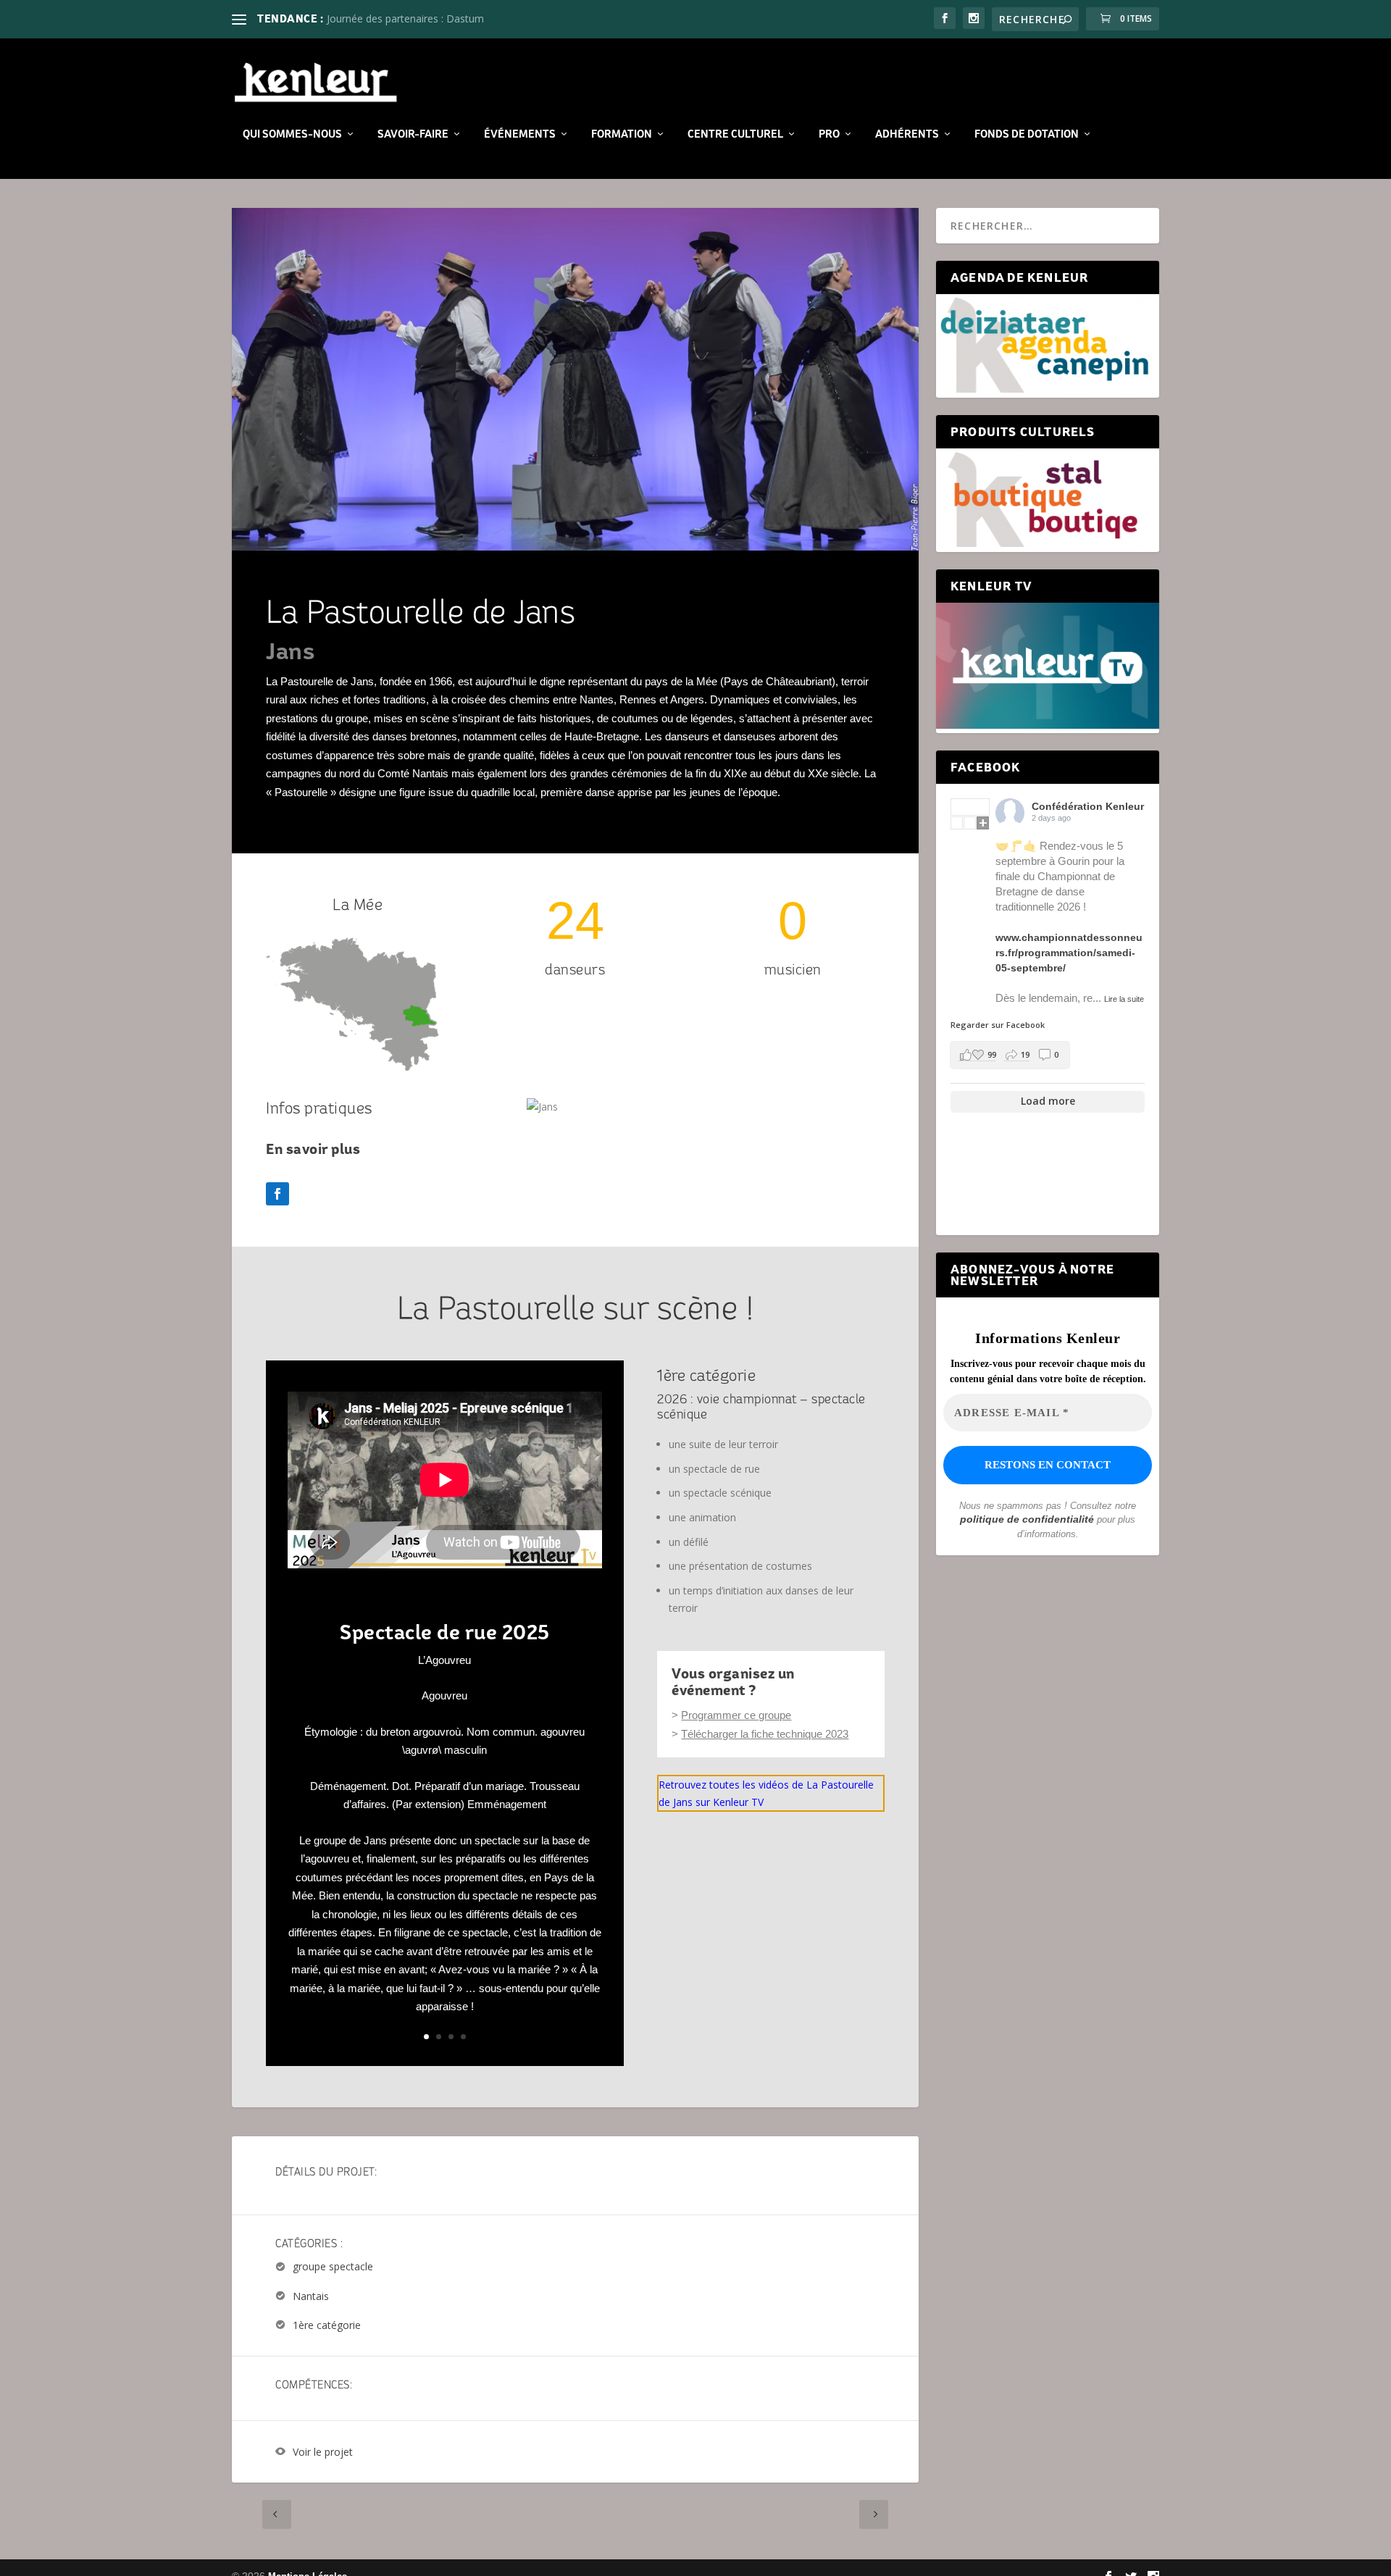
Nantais (311, 2296)
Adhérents (907, 134)
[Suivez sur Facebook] (277, 1194)
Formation (622, 134)
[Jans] (542, 1107)
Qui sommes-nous (292, 134)
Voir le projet (323, 2452)
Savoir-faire (413, 134)
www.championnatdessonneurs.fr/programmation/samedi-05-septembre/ (1069, 953)
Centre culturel (735, 134)
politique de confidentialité (1027, 1519)
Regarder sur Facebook (998, 1025)
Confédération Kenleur (1088, 806)
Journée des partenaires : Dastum (405, 18)
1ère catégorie (327, 2325)
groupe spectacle (333, 2267)
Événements (520, 134)
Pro (829, 134)
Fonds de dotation (1027, 134)
